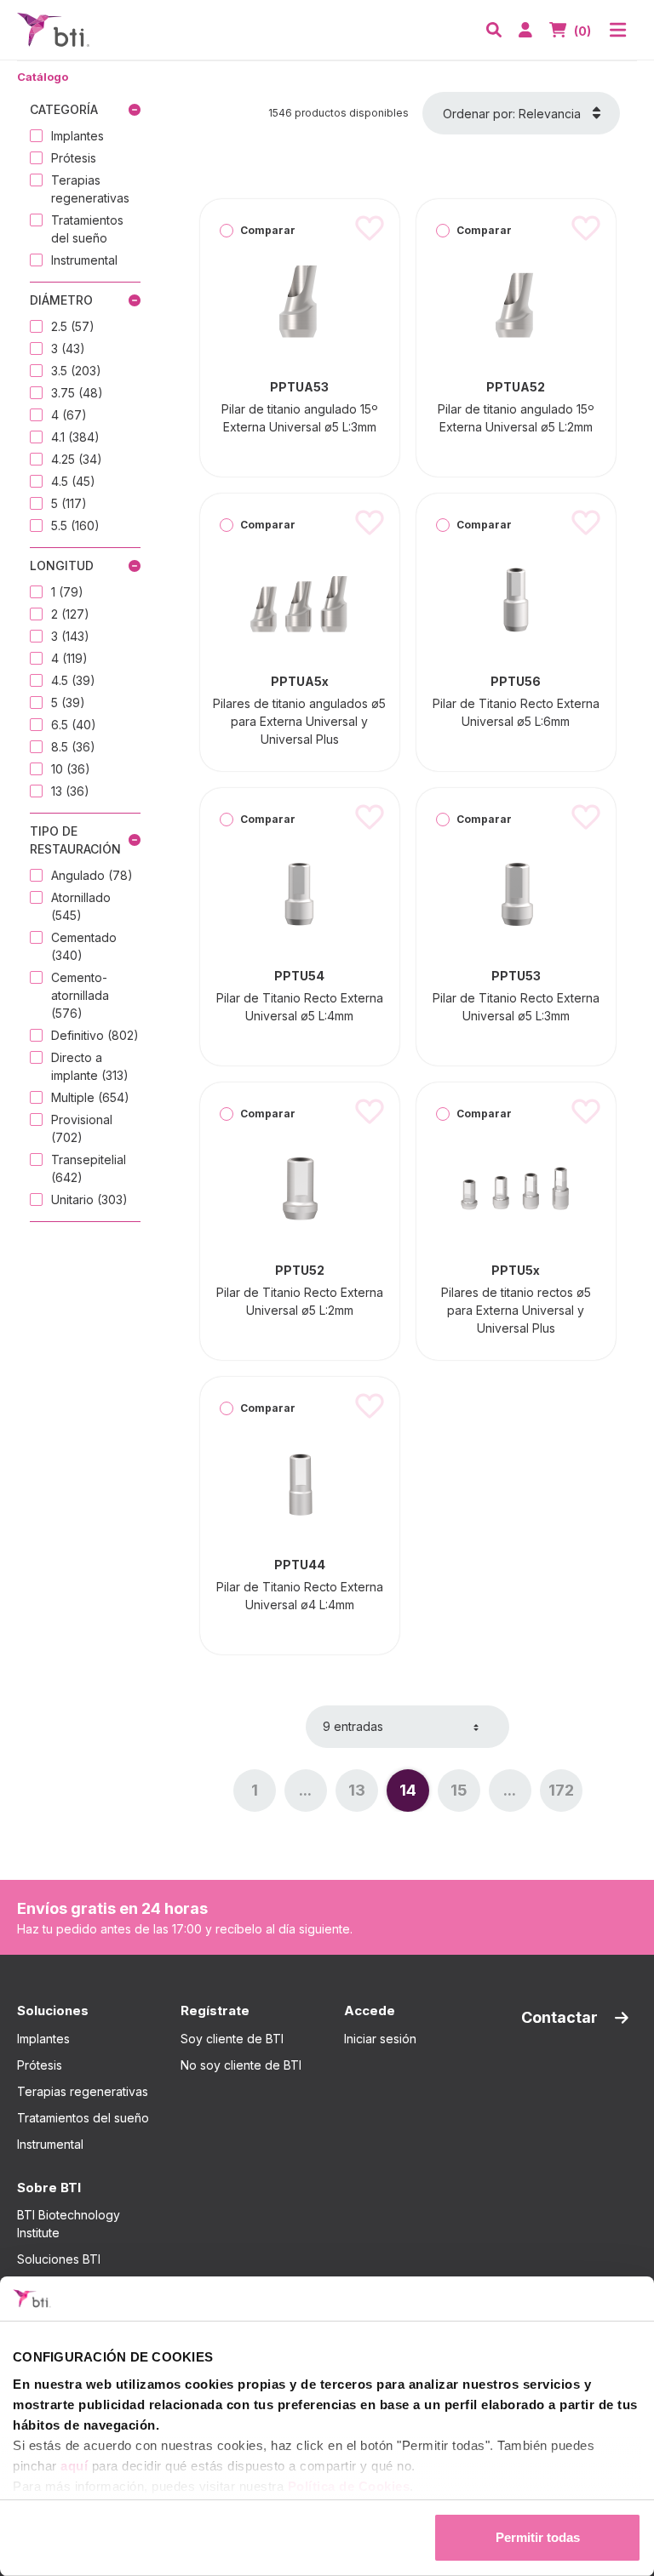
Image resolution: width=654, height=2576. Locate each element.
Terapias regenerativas (83, 2091)
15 (465, 1795)
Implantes (43, 2039)
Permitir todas (538, 2537)
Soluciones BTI (59, 2259)
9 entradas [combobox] (353, 1726)
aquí (74, 2466)
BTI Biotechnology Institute (69, 2224)
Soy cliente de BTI (232, 2039)
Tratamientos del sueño (83, 2118)
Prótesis (40, 2065)
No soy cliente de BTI (241, 2065)
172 (565, 1795)
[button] (494, 30)
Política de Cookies (349, 2486)
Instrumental (50, 2144)
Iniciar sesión (380, 2039)
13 (363, 1795)
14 (414, 1795)
